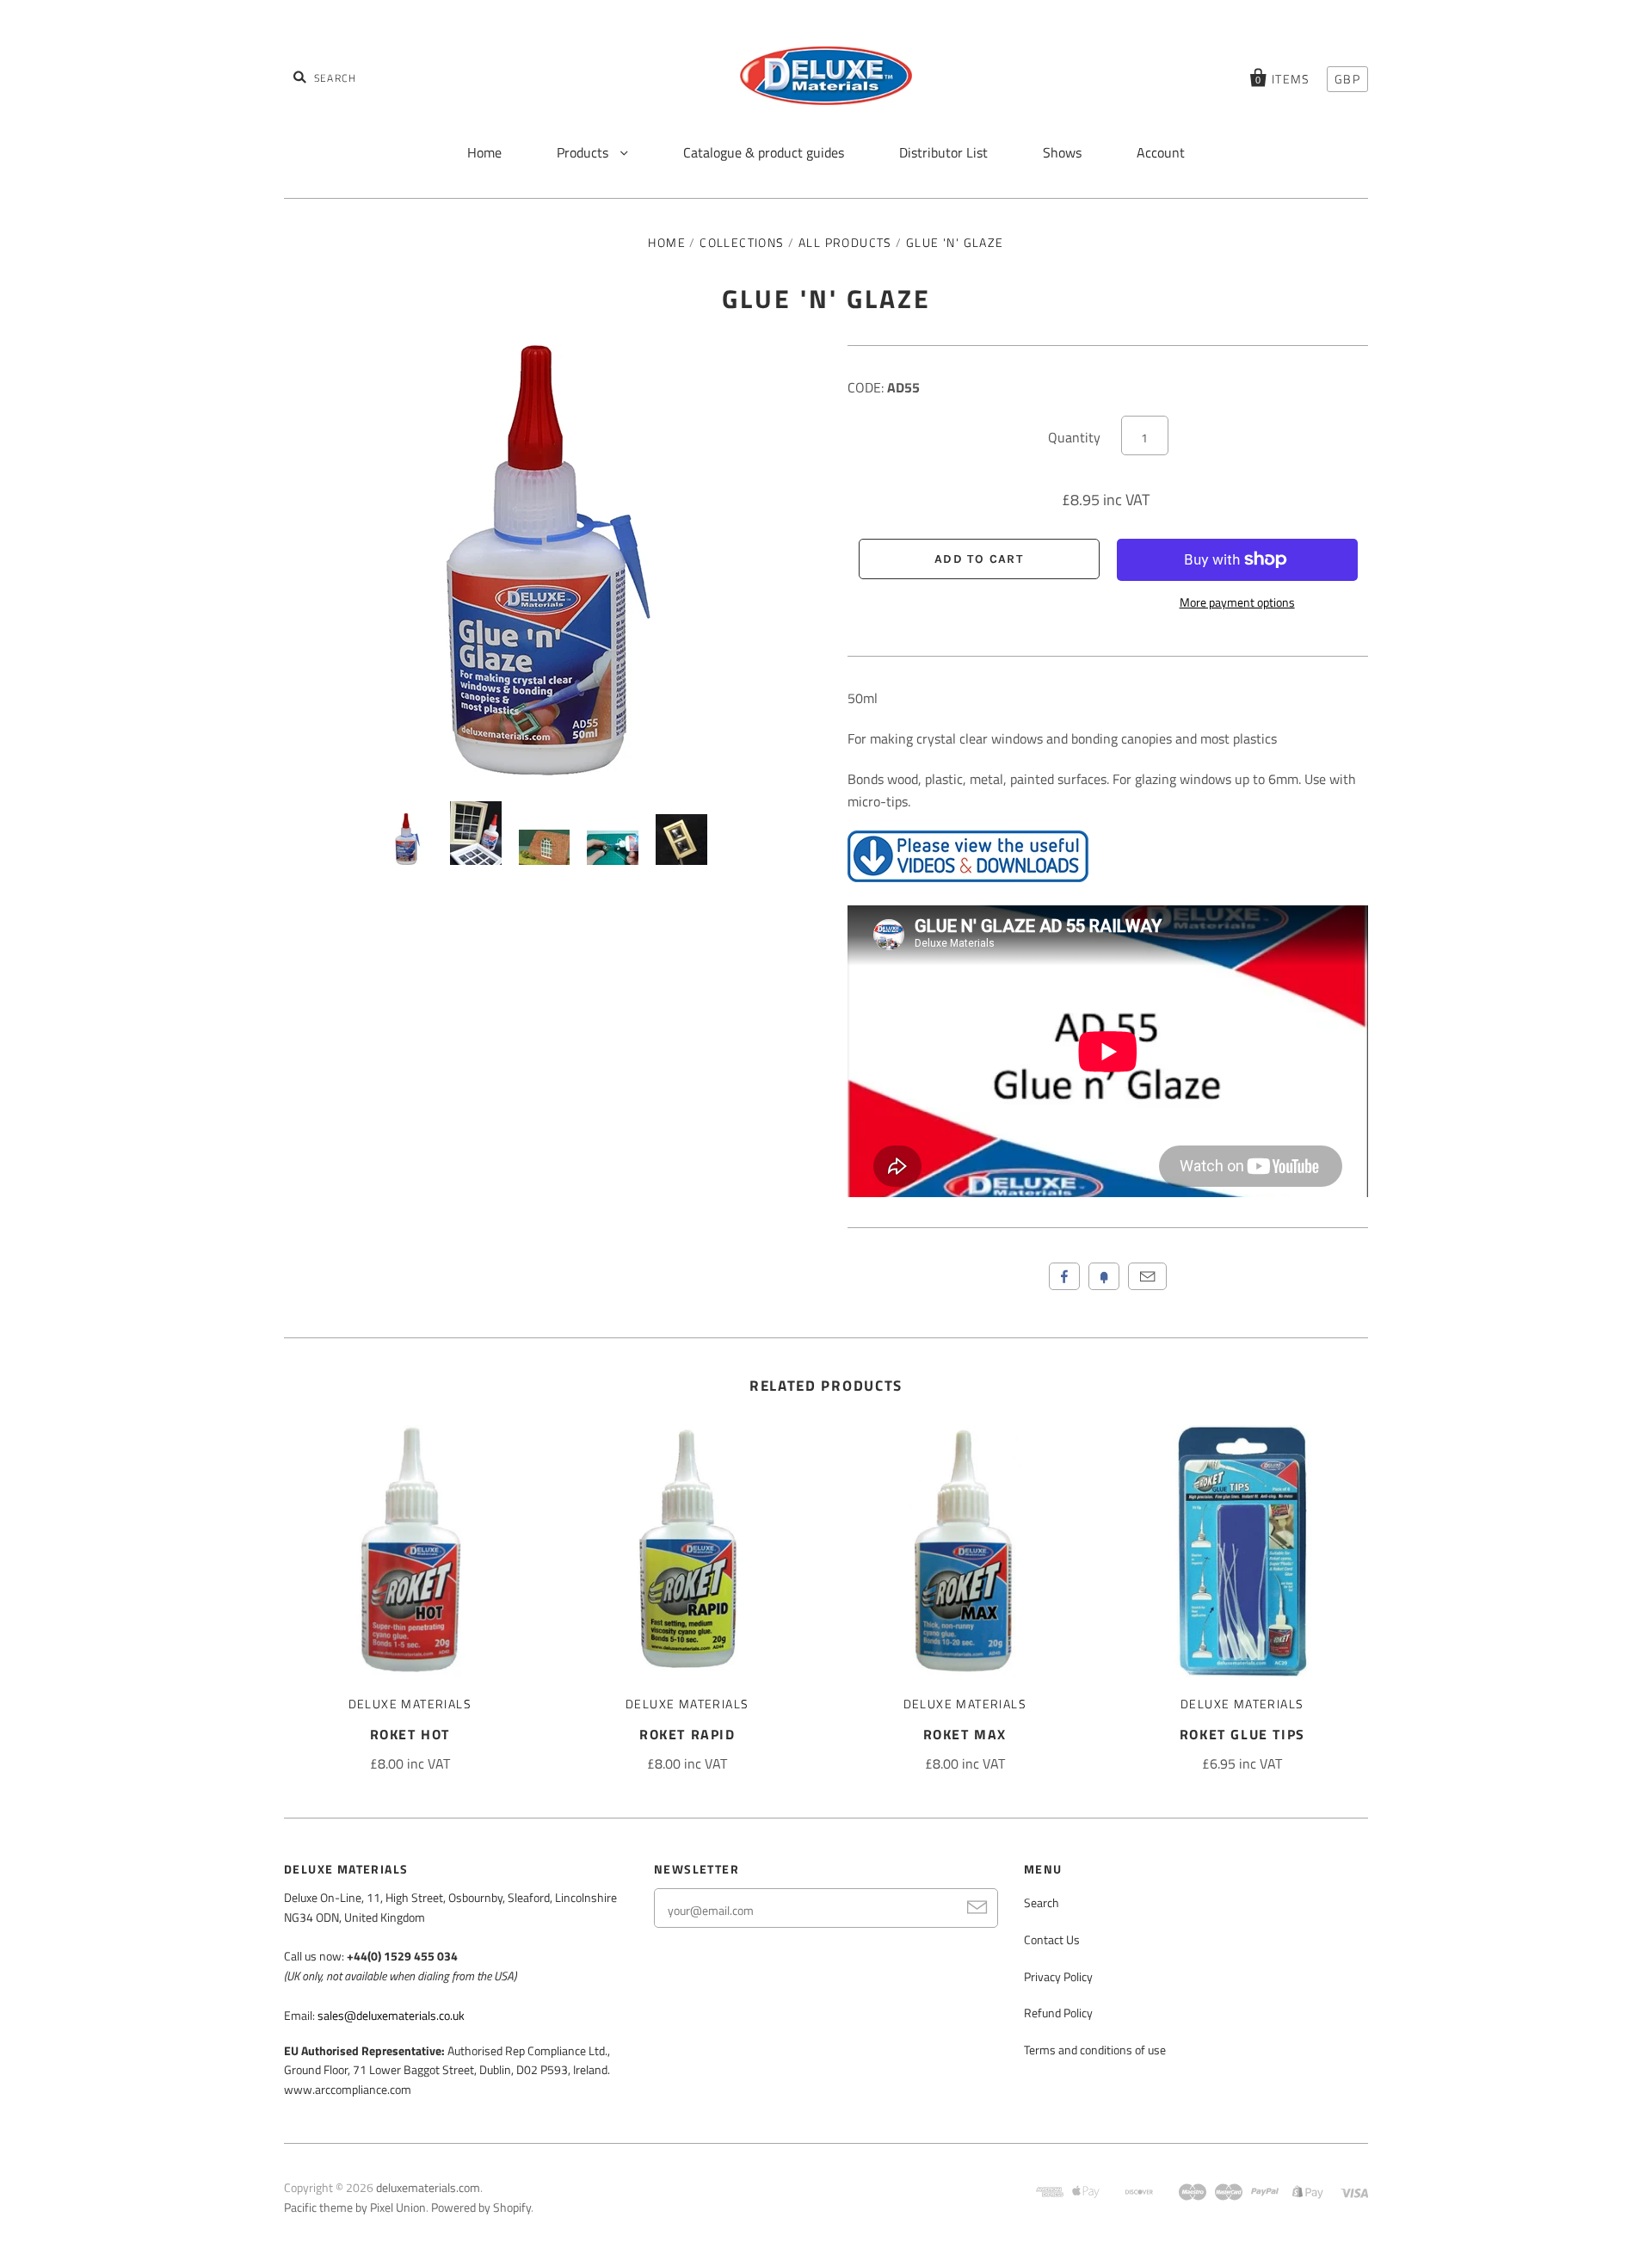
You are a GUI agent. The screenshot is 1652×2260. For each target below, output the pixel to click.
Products (584, 152)
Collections (742, 242)
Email (1147, 1276)
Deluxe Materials (410, 1704)
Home (484, 152)
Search (1042, 1902)
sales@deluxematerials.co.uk (391, 2015)
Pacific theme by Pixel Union (355, 2207)
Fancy (1104, 1276)
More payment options (1237, 602)
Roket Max (965, 1734)
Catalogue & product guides (764, 152)
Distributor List (943, 152)
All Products (845, 242)
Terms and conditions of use (1095, 2050)
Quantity (1074, 437)
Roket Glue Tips (1242, 1734)
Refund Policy (1058, 2013)
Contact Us (1052, 1939)
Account (1161, 152)
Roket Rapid (687, 1734)
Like (1064, 1276)
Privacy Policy (1058, 1976)
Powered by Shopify (481, 2207)
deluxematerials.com (428, 2187)
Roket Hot (410, 1734)
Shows (1062, 152)
